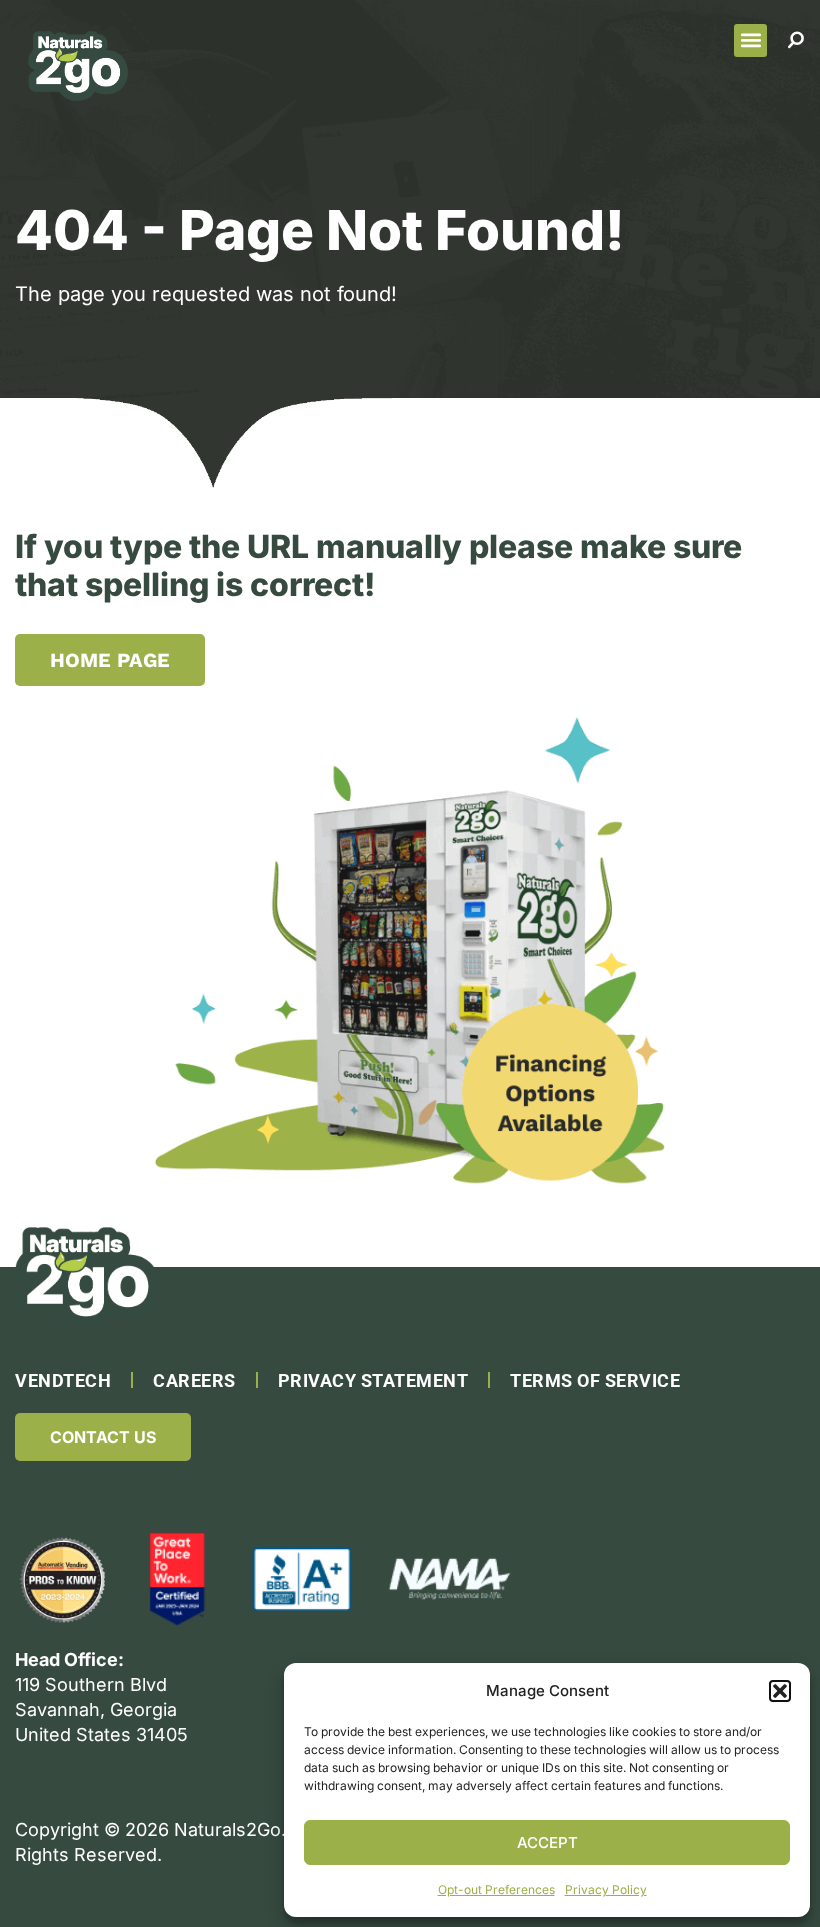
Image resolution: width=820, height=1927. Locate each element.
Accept (547, 1842)
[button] (780, 1691)
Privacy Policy (606, 1889)
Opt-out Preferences (496, 1889)
